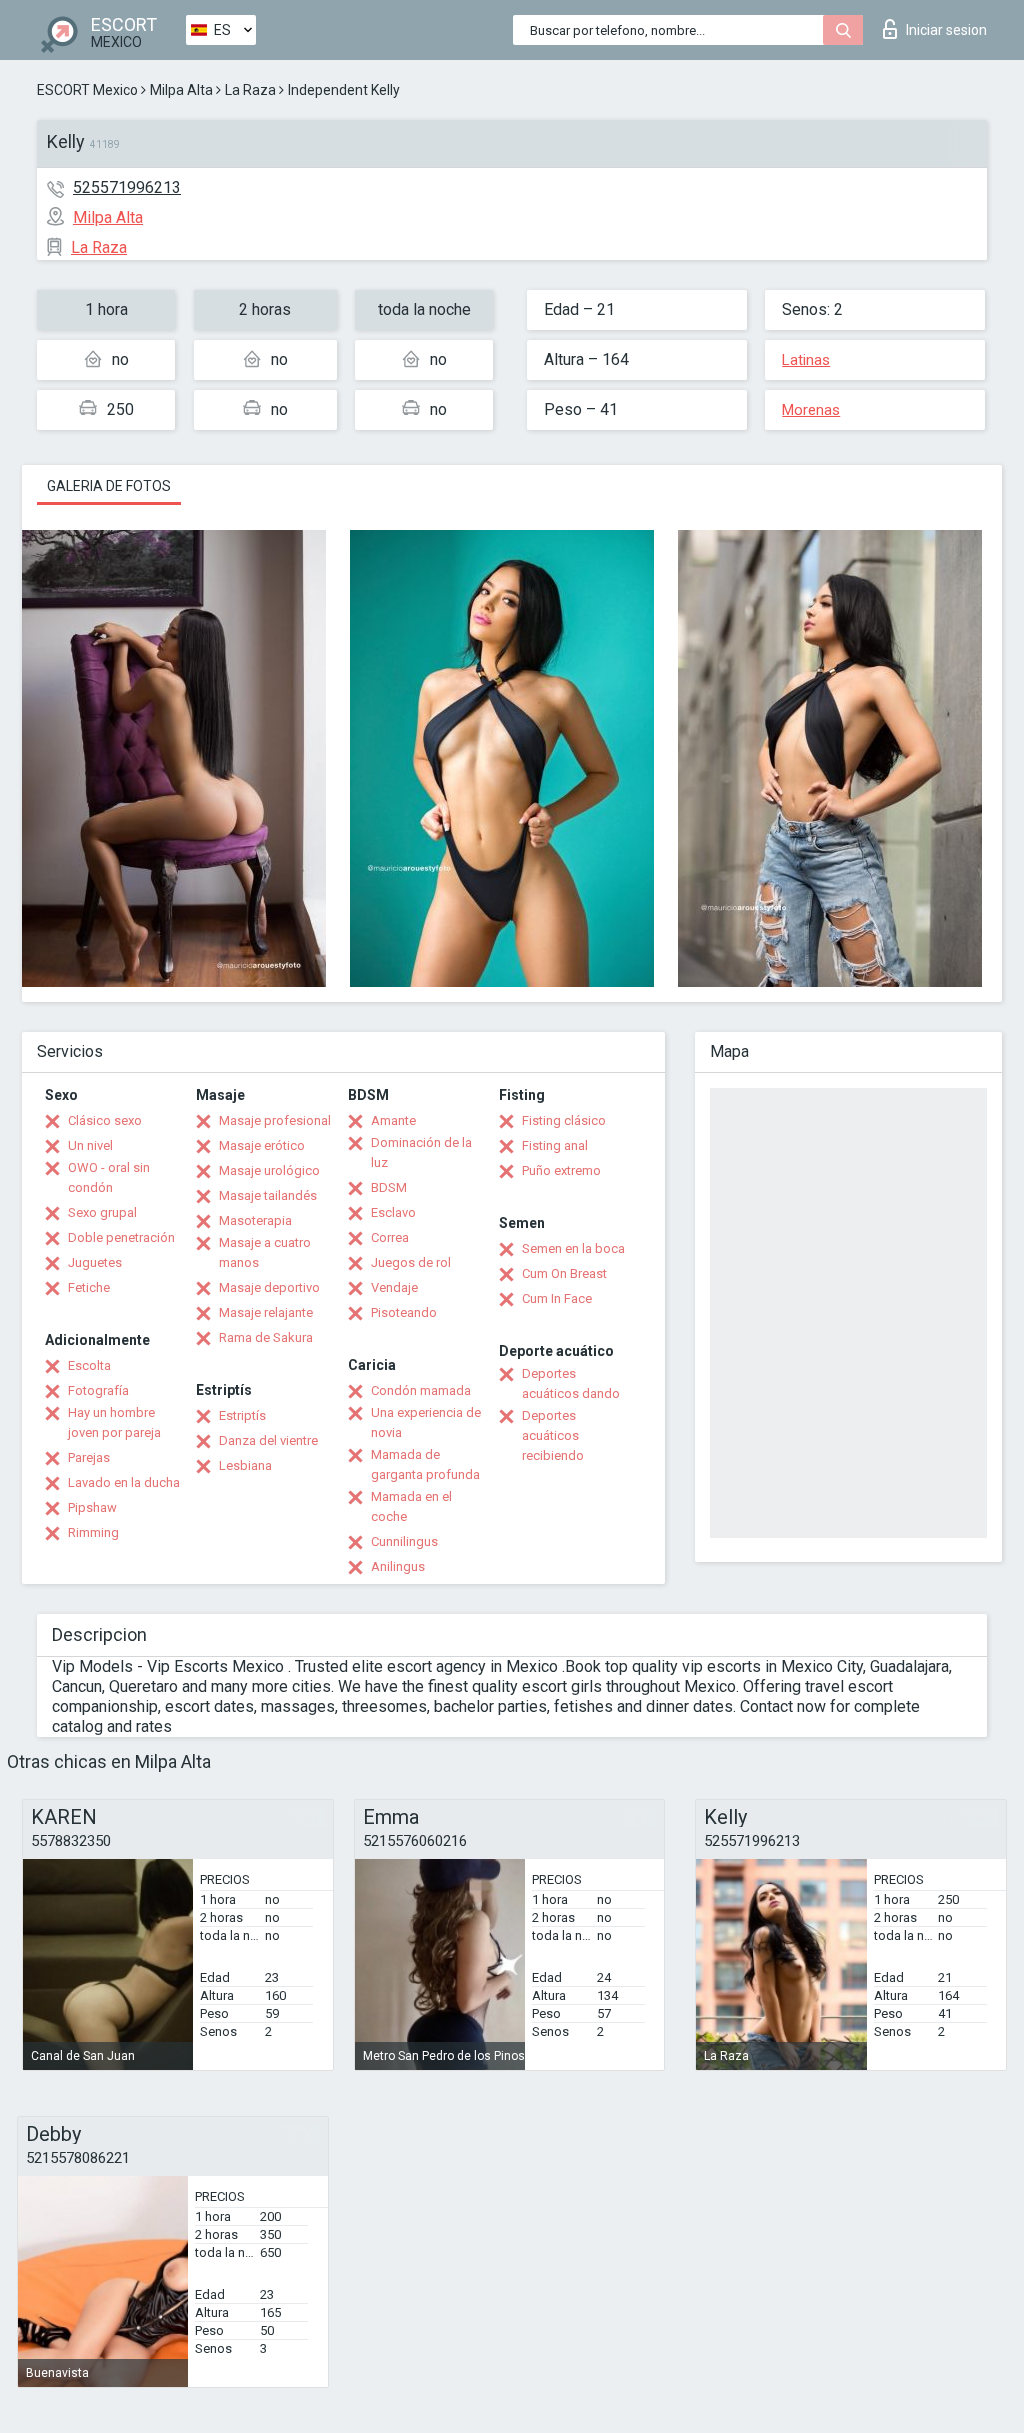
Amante (393, 1120)
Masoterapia (255, 1220)
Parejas (89, 1457)
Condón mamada (421, 1390)
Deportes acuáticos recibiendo (553, 1435)
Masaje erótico (262, 1145)
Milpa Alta (181, 90)
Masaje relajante (266, 1312)
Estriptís (242, 1415)
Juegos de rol (411, 1262)
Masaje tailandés (268, 1195)
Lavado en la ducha (124, 1482)
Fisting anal (555, 1145)
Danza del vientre (268, 1440)
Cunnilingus (404, 1541)
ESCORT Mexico (87, 90)
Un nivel (90, 1145)
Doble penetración (121, 1237)
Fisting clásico (564, 1120)
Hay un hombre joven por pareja (114, 1422)
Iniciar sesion (946, 30)
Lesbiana (245, 1465)
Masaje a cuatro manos (265, 1252)
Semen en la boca (573, 1248)
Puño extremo (561, 1170)
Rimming (93, 1532)
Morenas (811, 410)
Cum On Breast (564, 1273)
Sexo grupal (102, 1212)
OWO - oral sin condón (109, 1177)
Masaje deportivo (269, 1287)
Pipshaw (92, 1507)
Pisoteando (404, 1312)
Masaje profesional (275, 1120)
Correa (390, 1237)
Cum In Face (557, 1298)
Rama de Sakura (266, 1337)
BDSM (389, 1187)
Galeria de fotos (109, 486)
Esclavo (393, 1212)
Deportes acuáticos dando (571, 1383)
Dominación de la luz (421, 1152)
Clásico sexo (105, 1120)
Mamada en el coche (411, 1506)
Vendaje (394, 1287)
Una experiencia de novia (426, 1422)
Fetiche (89, 1287)
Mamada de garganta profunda (425, 1464)
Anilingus (398, 1566)
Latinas (806, 360)
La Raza (250, 90)
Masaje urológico (269, 1170)
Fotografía (98, 1390)
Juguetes (95, 1262)
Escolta (89, 1365)
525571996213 (127, 187)
